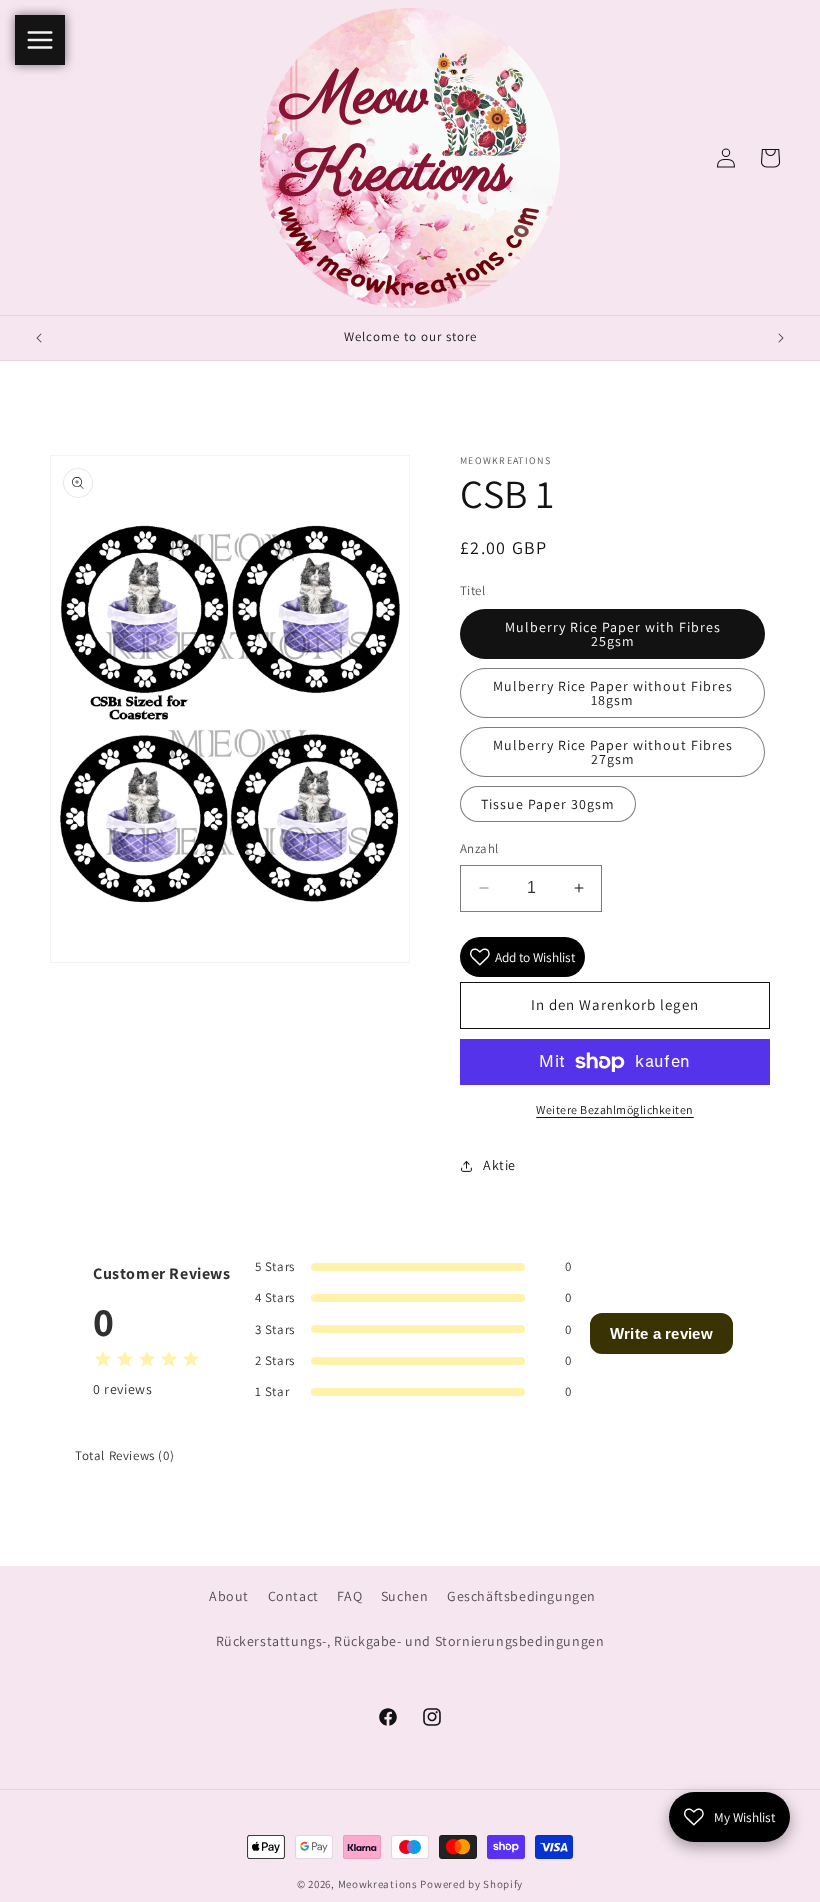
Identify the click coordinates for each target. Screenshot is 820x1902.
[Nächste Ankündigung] (781, 338)
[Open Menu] (40, 40)
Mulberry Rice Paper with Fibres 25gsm (613, 634)
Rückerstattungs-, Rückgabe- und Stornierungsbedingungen (410, 1641)
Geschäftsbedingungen (521, 1596)
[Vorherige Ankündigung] (39, 338)
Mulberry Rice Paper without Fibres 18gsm (613, 693)
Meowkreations (378, 1884)
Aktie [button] (499, 1165)
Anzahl (479, 848)
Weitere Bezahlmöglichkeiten (615, 1109)
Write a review (661, 1333)
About (229, 1596)
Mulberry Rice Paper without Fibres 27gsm (613, 752)
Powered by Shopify (471, 1884)
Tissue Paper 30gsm (548, 804)
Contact (293, 1596)
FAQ (349, 1596)
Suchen (405, 1596)
